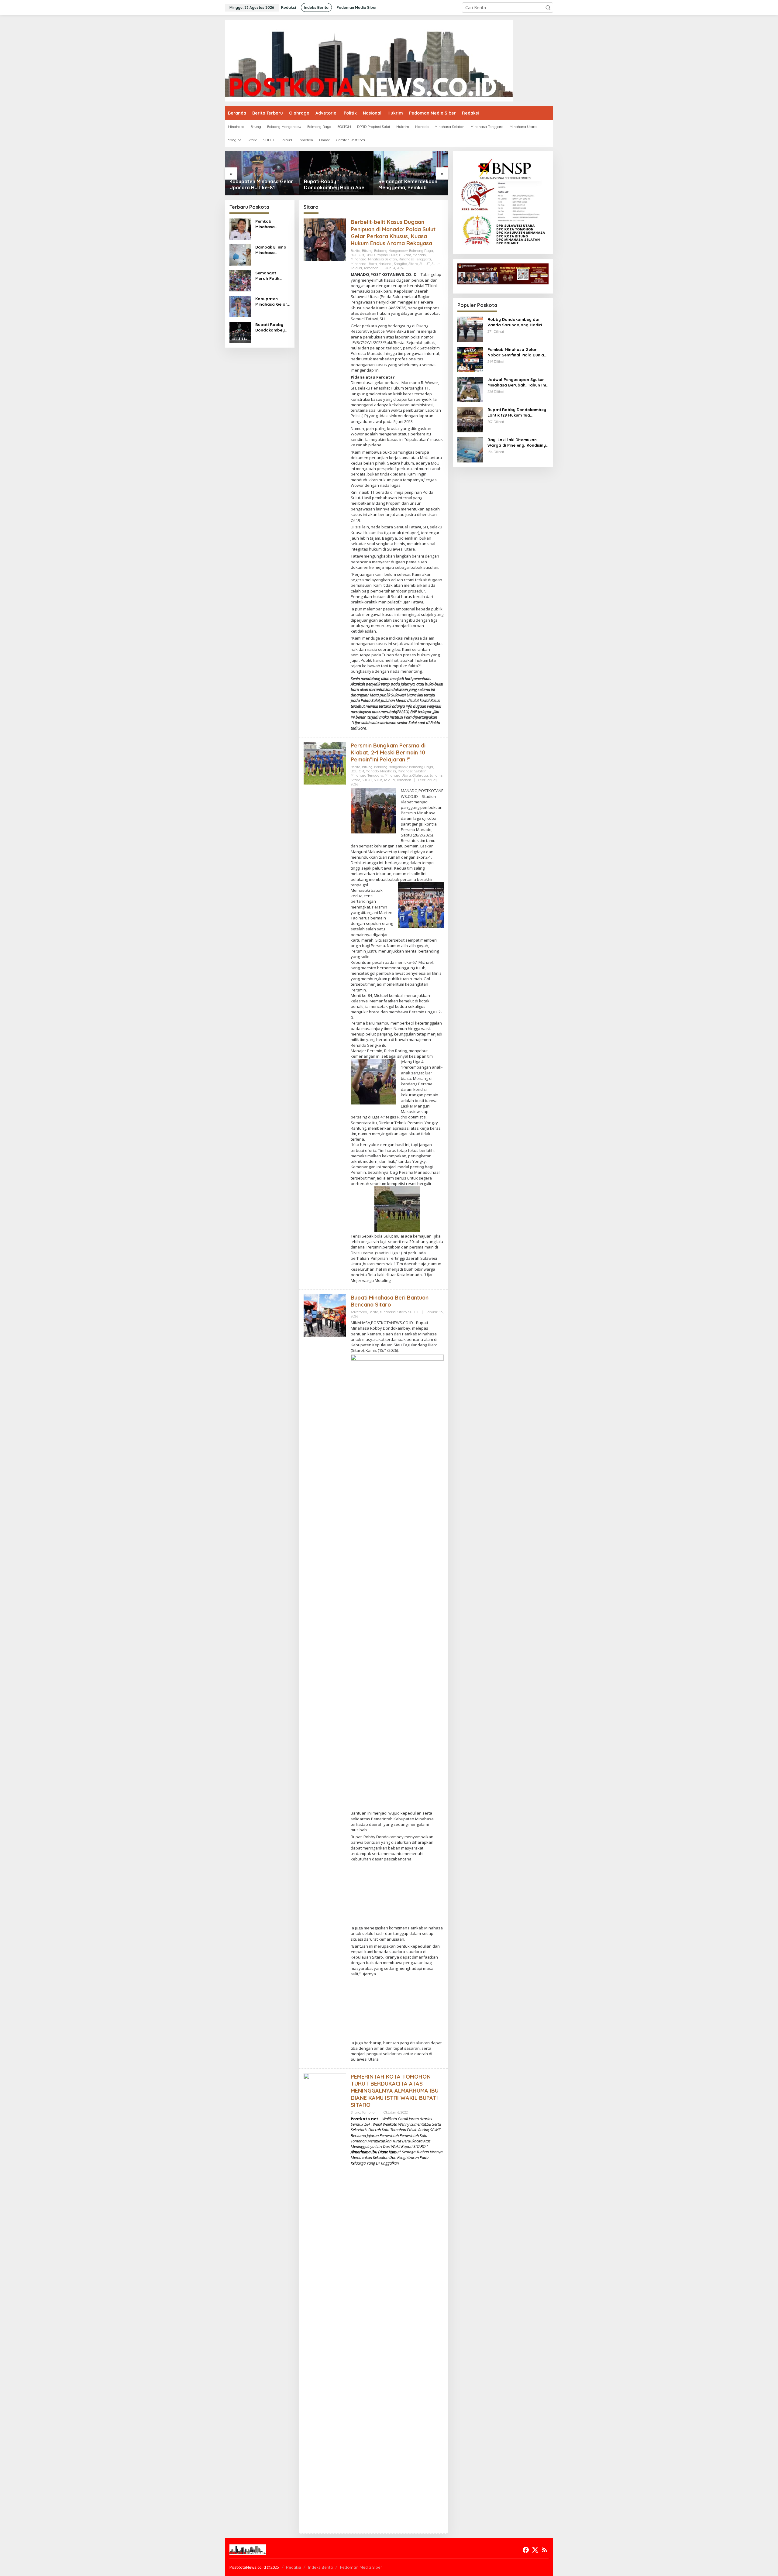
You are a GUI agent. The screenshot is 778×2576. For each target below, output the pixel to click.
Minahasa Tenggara (415, 259)
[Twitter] (535, 2550)
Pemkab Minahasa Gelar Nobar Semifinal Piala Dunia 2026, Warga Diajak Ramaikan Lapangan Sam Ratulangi (518, 352)
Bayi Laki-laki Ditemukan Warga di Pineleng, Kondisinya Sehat (518, 443)
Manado (419, 255)
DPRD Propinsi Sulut (382, 255)
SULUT (425, 264)
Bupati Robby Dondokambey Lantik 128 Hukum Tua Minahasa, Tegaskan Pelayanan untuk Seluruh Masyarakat (517, 412)
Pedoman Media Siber (361, 2567)
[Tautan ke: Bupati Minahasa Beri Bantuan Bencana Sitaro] (325, 1315)
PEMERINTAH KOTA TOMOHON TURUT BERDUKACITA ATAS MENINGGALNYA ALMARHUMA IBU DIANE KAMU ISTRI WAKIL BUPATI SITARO (395, 2091)
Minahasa (359, 259)
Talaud (356, 268)
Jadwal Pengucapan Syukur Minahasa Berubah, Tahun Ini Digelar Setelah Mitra (517, 382)
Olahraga (420, 775)
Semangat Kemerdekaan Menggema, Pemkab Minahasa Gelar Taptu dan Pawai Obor (334, 185)
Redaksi (293, 2567)
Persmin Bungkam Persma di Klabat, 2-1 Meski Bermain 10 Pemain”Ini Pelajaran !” (388, 753)
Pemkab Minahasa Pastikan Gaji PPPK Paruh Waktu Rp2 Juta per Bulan (411, 185)
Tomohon (371, 268)
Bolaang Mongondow (391, 251)
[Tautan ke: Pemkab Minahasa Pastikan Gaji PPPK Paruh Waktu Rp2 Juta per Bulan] (411, 173)
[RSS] (545, 2550)
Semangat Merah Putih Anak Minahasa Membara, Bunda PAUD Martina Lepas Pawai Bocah (270, 276)
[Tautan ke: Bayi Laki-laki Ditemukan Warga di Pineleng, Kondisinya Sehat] (470, 449)
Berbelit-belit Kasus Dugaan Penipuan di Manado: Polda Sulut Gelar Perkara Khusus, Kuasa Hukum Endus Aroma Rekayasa (393, 233)
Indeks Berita (320, 2567)
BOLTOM (357, 255)
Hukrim (405, 255)
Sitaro (413, 264)
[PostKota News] (369, 60)
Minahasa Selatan (382, 259)
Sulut (436, 264)
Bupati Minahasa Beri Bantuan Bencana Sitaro (390, 1301)
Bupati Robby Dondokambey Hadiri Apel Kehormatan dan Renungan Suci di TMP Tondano (262, 185)
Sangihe (400, 264)
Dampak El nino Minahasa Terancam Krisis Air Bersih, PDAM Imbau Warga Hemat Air (271, 250)
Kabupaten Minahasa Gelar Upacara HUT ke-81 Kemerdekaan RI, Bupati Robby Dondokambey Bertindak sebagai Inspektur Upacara (272, 302)
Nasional (385, 264)
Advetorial (359, 1312)
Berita (356, 251)
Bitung (367, 251)
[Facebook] (526, 2550)
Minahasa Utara (364, 264)
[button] (548, 8)
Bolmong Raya (421, 251)
